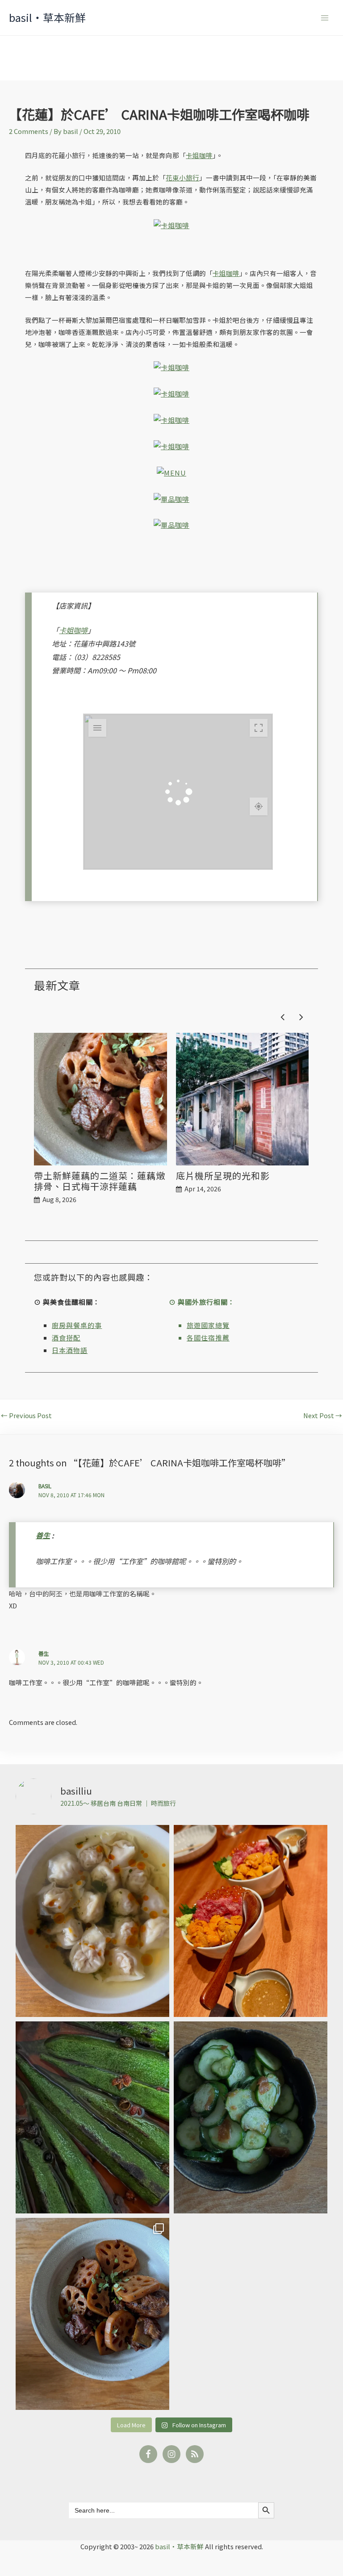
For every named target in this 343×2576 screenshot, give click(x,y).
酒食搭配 (66, 1338)
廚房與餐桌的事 (77, 1325)
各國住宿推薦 (208, 1338)
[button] (302, 1017)
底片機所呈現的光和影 (223, 1176)
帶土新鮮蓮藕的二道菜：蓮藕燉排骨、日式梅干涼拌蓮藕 (100, 1181)
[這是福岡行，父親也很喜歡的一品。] (251, 1921)
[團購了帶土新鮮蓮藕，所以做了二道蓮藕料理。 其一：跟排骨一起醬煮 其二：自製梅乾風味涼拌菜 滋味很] (92, 2314)
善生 (43, 1535)
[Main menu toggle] (325, 18)
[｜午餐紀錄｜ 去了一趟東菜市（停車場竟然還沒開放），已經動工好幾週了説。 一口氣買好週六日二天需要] (92, 1921)
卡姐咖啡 (199, 155)
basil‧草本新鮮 (47, 17)
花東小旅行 (182, 177)
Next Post (323, 1416)
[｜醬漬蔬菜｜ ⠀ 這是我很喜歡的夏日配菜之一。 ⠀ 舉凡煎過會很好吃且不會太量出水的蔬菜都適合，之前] (92, 2117)
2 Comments (29, 131)
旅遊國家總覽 (208, 1325)
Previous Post (26, 1416)
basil (45, 1486)
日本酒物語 (70, 1350)
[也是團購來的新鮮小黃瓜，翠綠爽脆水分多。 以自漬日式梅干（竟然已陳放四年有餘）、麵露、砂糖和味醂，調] (251, 2117)
